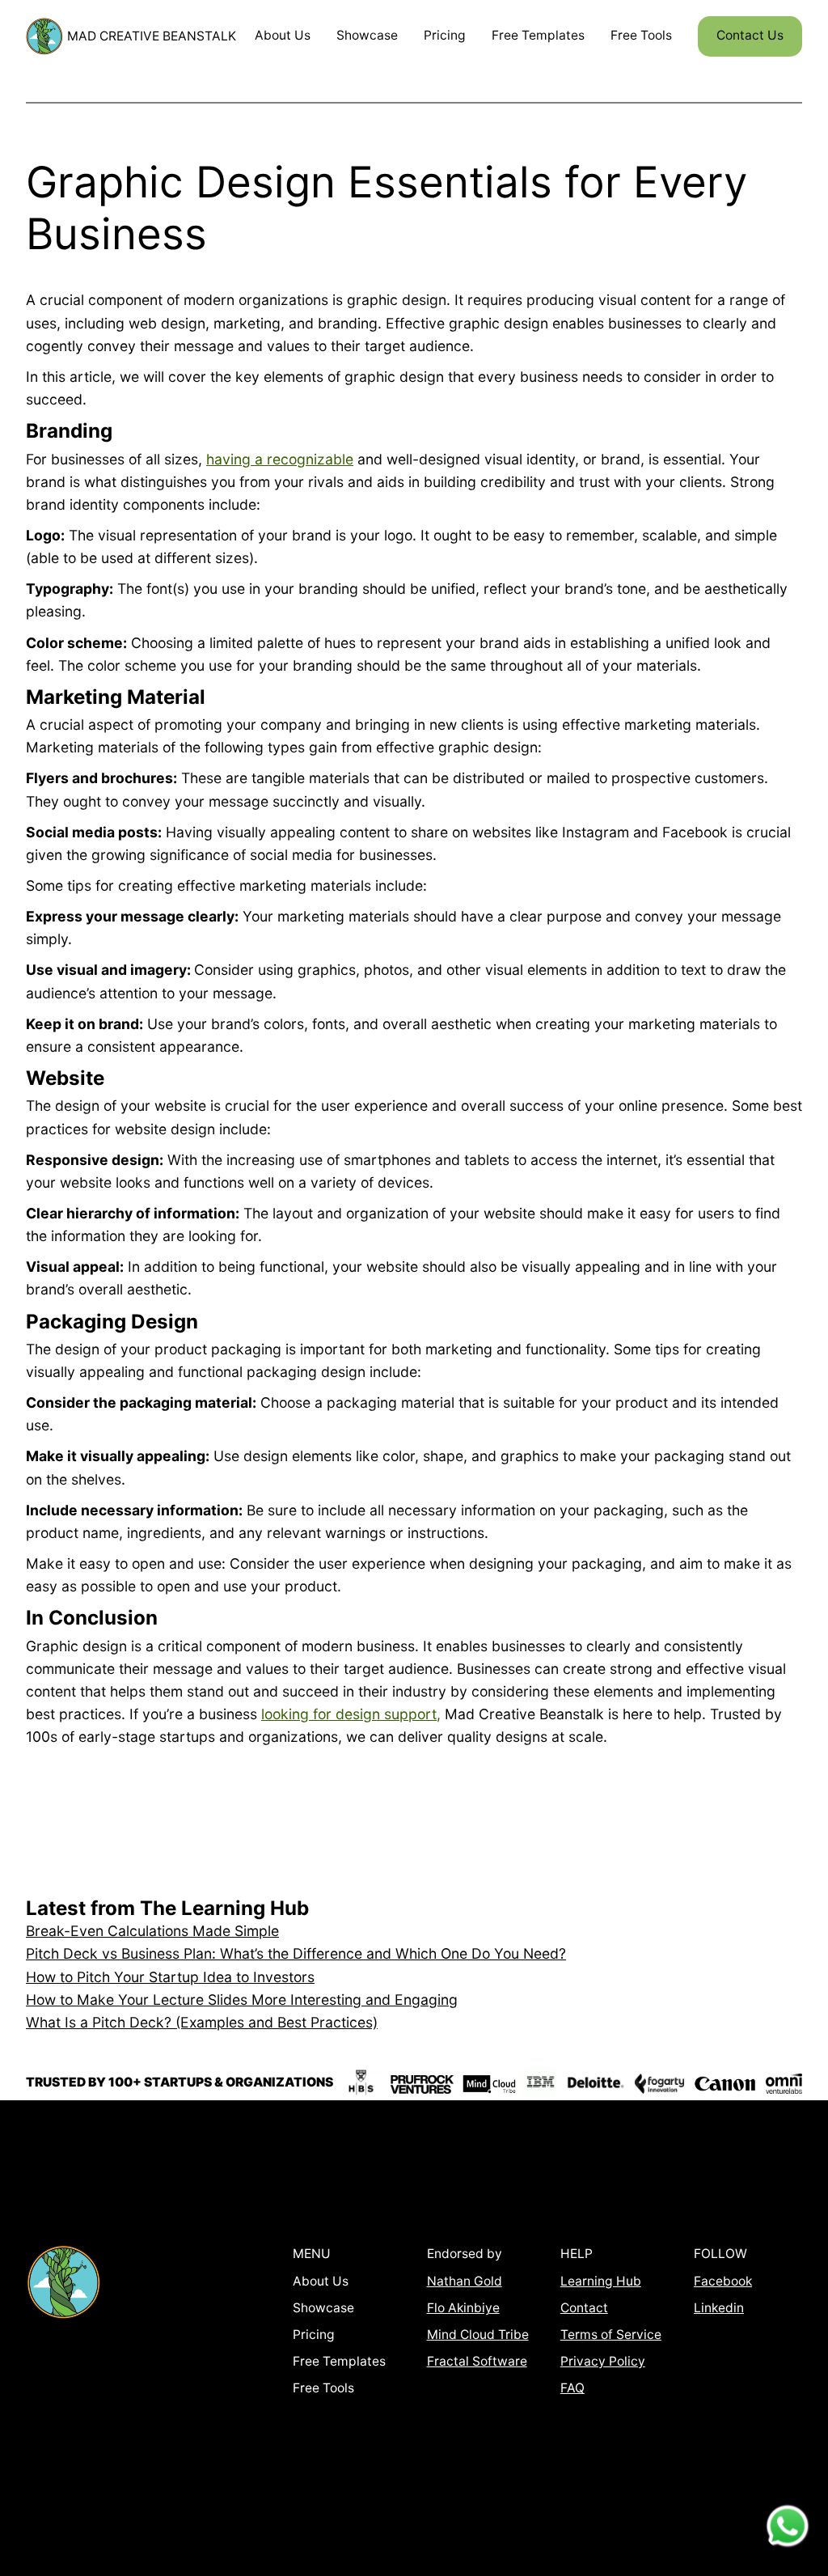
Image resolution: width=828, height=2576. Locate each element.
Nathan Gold (465, 2281)
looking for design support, (351, 1714)
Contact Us (750, 35)
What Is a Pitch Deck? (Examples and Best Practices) (202, 2022)
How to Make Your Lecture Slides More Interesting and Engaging (242, 2000)
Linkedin (719, 2308)
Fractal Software (477, 2361)
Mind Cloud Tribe (478, 2334)
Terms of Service (611, 2334)
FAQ (572, 2388)
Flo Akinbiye (463, 2308)
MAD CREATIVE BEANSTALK (152, 36)
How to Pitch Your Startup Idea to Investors (170, 1977)
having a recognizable (280, 459)
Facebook (723, 2281)
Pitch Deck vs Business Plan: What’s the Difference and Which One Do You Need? (296, 1953)
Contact (584, 2308)
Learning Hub (601, 2281)
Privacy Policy (603, 2361)
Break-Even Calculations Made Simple (152, 1931)
